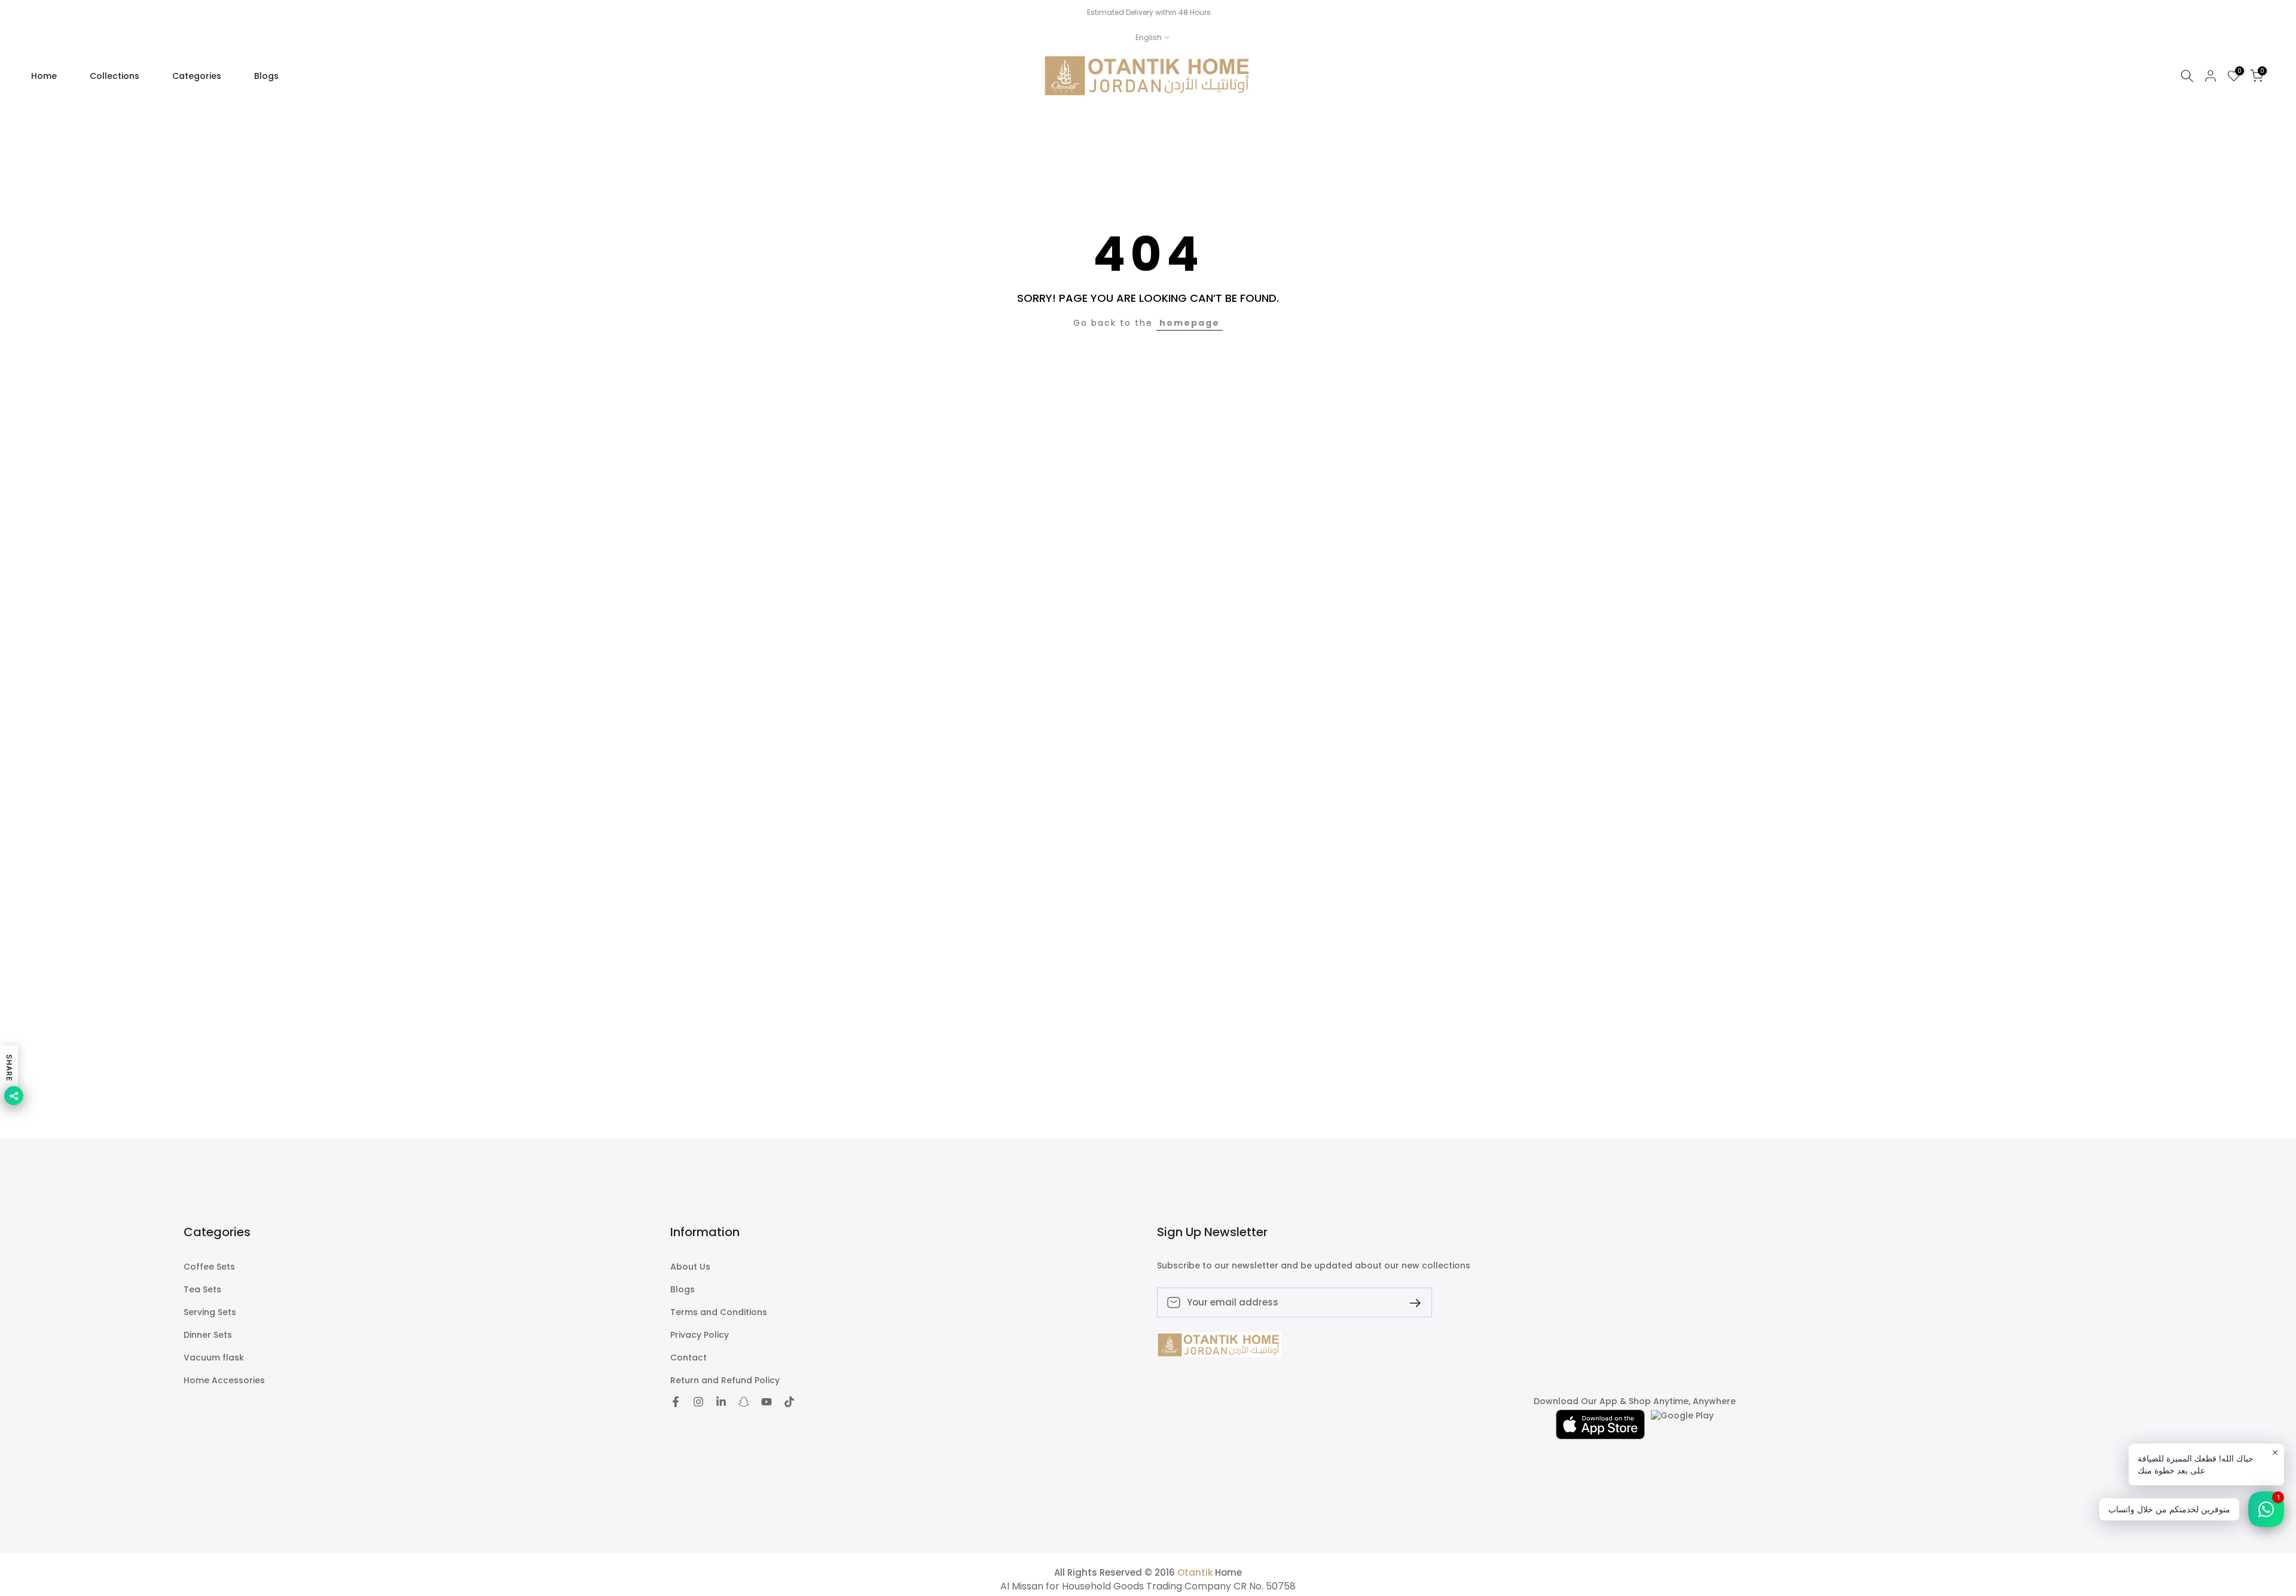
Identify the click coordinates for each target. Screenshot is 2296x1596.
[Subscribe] (1410, 1302)
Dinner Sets (208, 1335)
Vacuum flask (214, 1358)
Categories (197, 76)
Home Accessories (224, 1381)
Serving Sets (210, 1312)
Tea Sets (202, 1290)
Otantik (1195, 1572)
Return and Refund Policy (725, 1381)
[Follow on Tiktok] (789, 1402)
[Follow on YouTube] (767, 1402)
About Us (690, 1267)
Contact (689, 1358)
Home (44, 76)
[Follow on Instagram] (698, 1402)
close (25, 13)
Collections (115, 76)
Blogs (266, 76)
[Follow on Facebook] (676, 1402)
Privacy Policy (700, 1335)
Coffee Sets (209, 1267)
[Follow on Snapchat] (744, 1402)
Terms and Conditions (719, 1312)
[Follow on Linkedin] (721, 1402)
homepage (1190, 323)
